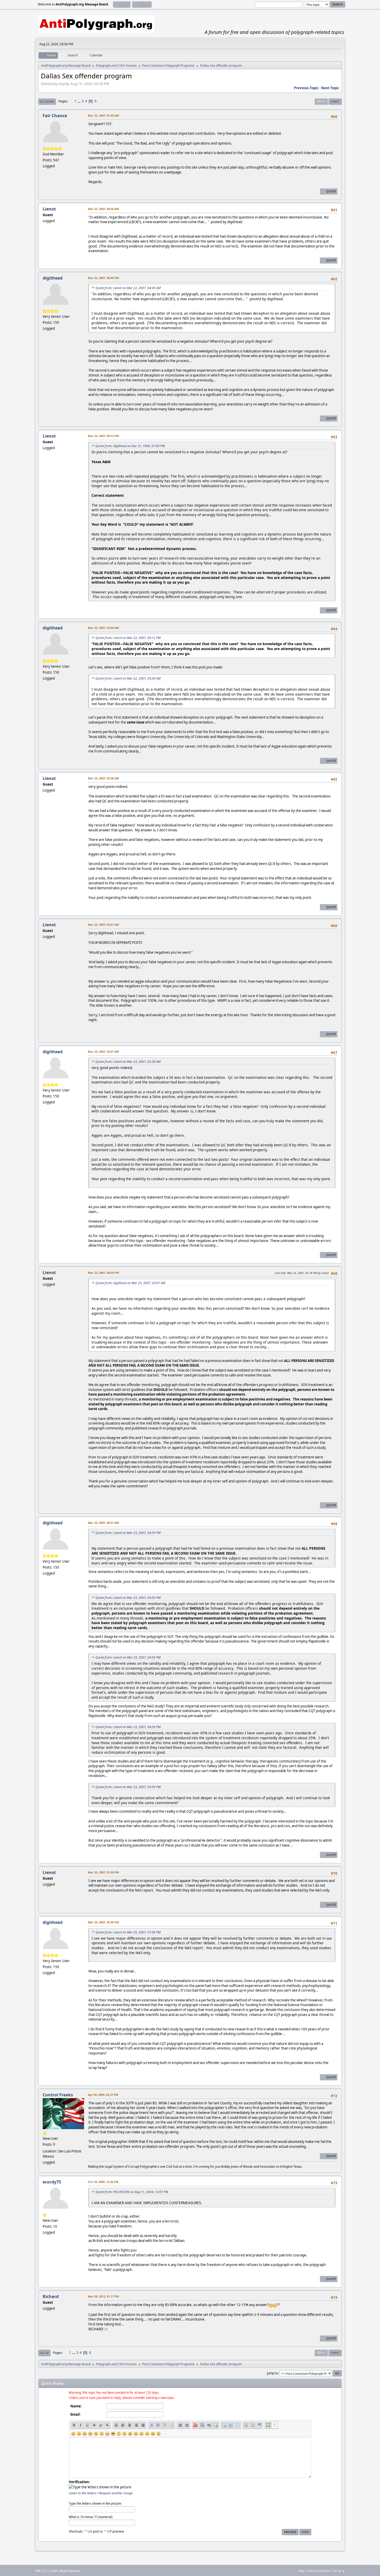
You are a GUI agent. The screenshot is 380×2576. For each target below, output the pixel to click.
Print (335, 101)
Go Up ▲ (339, 2571)
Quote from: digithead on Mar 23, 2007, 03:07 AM (130, 1283)
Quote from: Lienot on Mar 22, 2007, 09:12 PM (128, 638)
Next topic (330, 88)
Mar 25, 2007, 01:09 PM (103, 1872)
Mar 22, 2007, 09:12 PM (103, 436)
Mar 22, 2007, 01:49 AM (103, 115)
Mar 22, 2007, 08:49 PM (103, 278)
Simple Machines (70, 2571)
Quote (331, 191)
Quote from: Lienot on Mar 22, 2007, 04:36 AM (128, 288)
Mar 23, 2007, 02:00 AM (103, 628)
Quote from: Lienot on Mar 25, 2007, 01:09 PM (128, 1932)
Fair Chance (55, 116)
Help (301, 2571)
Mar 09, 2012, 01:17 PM (103, 2296)
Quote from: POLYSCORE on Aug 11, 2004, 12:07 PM (132, 2192)
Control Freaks (58, 2095)
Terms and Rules (319, 2571)
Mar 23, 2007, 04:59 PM (103, 1273)
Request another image (116, 2493)
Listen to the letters (83, 2493)
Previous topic (306, 88)
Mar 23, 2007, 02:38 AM (103, 778)
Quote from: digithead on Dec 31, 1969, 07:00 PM (130, 446)
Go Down (47, 101)
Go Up (44, 2353)
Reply (321, 101)
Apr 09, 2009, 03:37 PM (103, 2095)
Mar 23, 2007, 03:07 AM (103, 1052)
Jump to (272, 2373)
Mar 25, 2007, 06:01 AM (103, 1523)
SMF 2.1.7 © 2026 (46, 2571)
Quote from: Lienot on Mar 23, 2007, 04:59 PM (128, 1533)
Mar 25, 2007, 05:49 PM (103, 1922)
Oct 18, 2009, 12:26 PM (103, 2182)
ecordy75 (52, 2182)
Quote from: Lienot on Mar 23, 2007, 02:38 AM (128, 1062)
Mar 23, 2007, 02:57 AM (103, 925)
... (79, 101)
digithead (53, 278)
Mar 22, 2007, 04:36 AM (103, 209)
